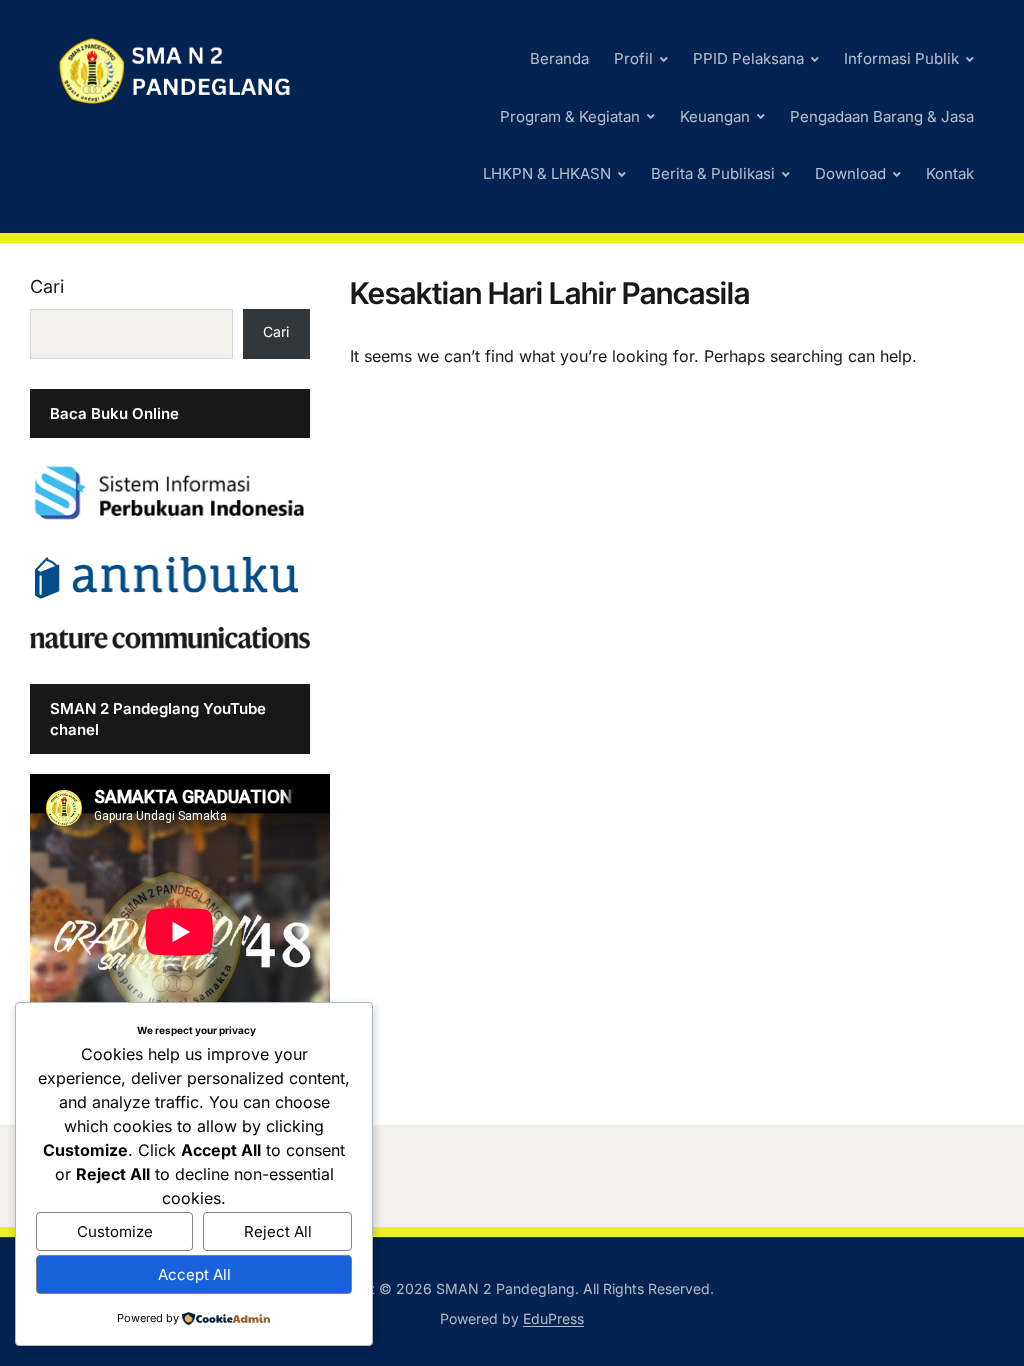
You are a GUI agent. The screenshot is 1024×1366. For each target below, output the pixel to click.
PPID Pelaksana (748, 58)
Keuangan (715, 116)
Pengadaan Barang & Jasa (882, 116)
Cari (47, 286)
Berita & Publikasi (713, 173)
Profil (633, 58)
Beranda (559, 58)
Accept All (194, 1274)
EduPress (553, 1318)
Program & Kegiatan (570, 116)
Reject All (278, 1231)
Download (850, 173)
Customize (115, 1231)
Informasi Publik (901, 58)
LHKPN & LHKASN (547, 173)
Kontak (950, 173)
